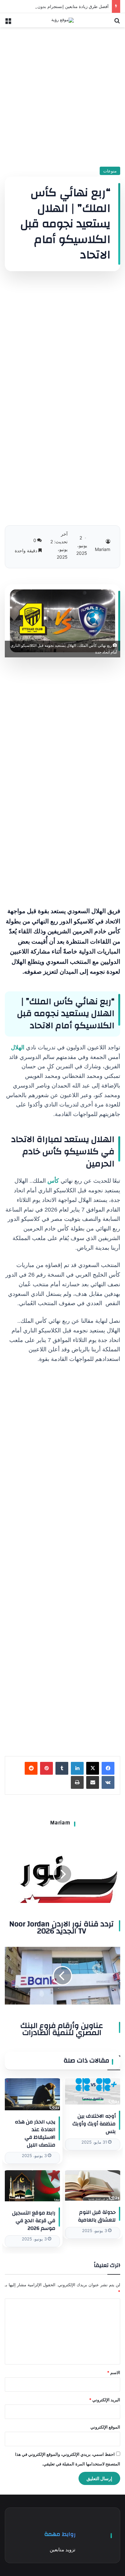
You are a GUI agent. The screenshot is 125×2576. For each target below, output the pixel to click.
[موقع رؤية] (63, 20)
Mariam (60, 1823)
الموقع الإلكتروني (105, 2427)
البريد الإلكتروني (105, 2400)
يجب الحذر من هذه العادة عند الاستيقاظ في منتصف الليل (35, 2133)
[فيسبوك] (108, 1768)
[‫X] (93, 1768)
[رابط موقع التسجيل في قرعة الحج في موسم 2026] (32, 2186)
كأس (53, 1181)
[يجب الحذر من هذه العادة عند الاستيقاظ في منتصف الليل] (32, 2094)
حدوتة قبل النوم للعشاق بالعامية (97, 2216)
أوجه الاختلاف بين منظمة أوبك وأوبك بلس (94, 2124)
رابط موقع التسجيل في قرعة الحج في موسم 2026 (34, 2221)
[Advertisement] (63, 95)
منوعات (110, 171)
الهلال (18, 1047)
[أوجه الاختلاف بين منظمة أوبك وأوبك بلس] (93, 2091)
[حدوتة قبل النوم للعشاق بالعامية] (93, 2185)
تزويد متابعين (63, 2550)
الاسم (114, 2372)
